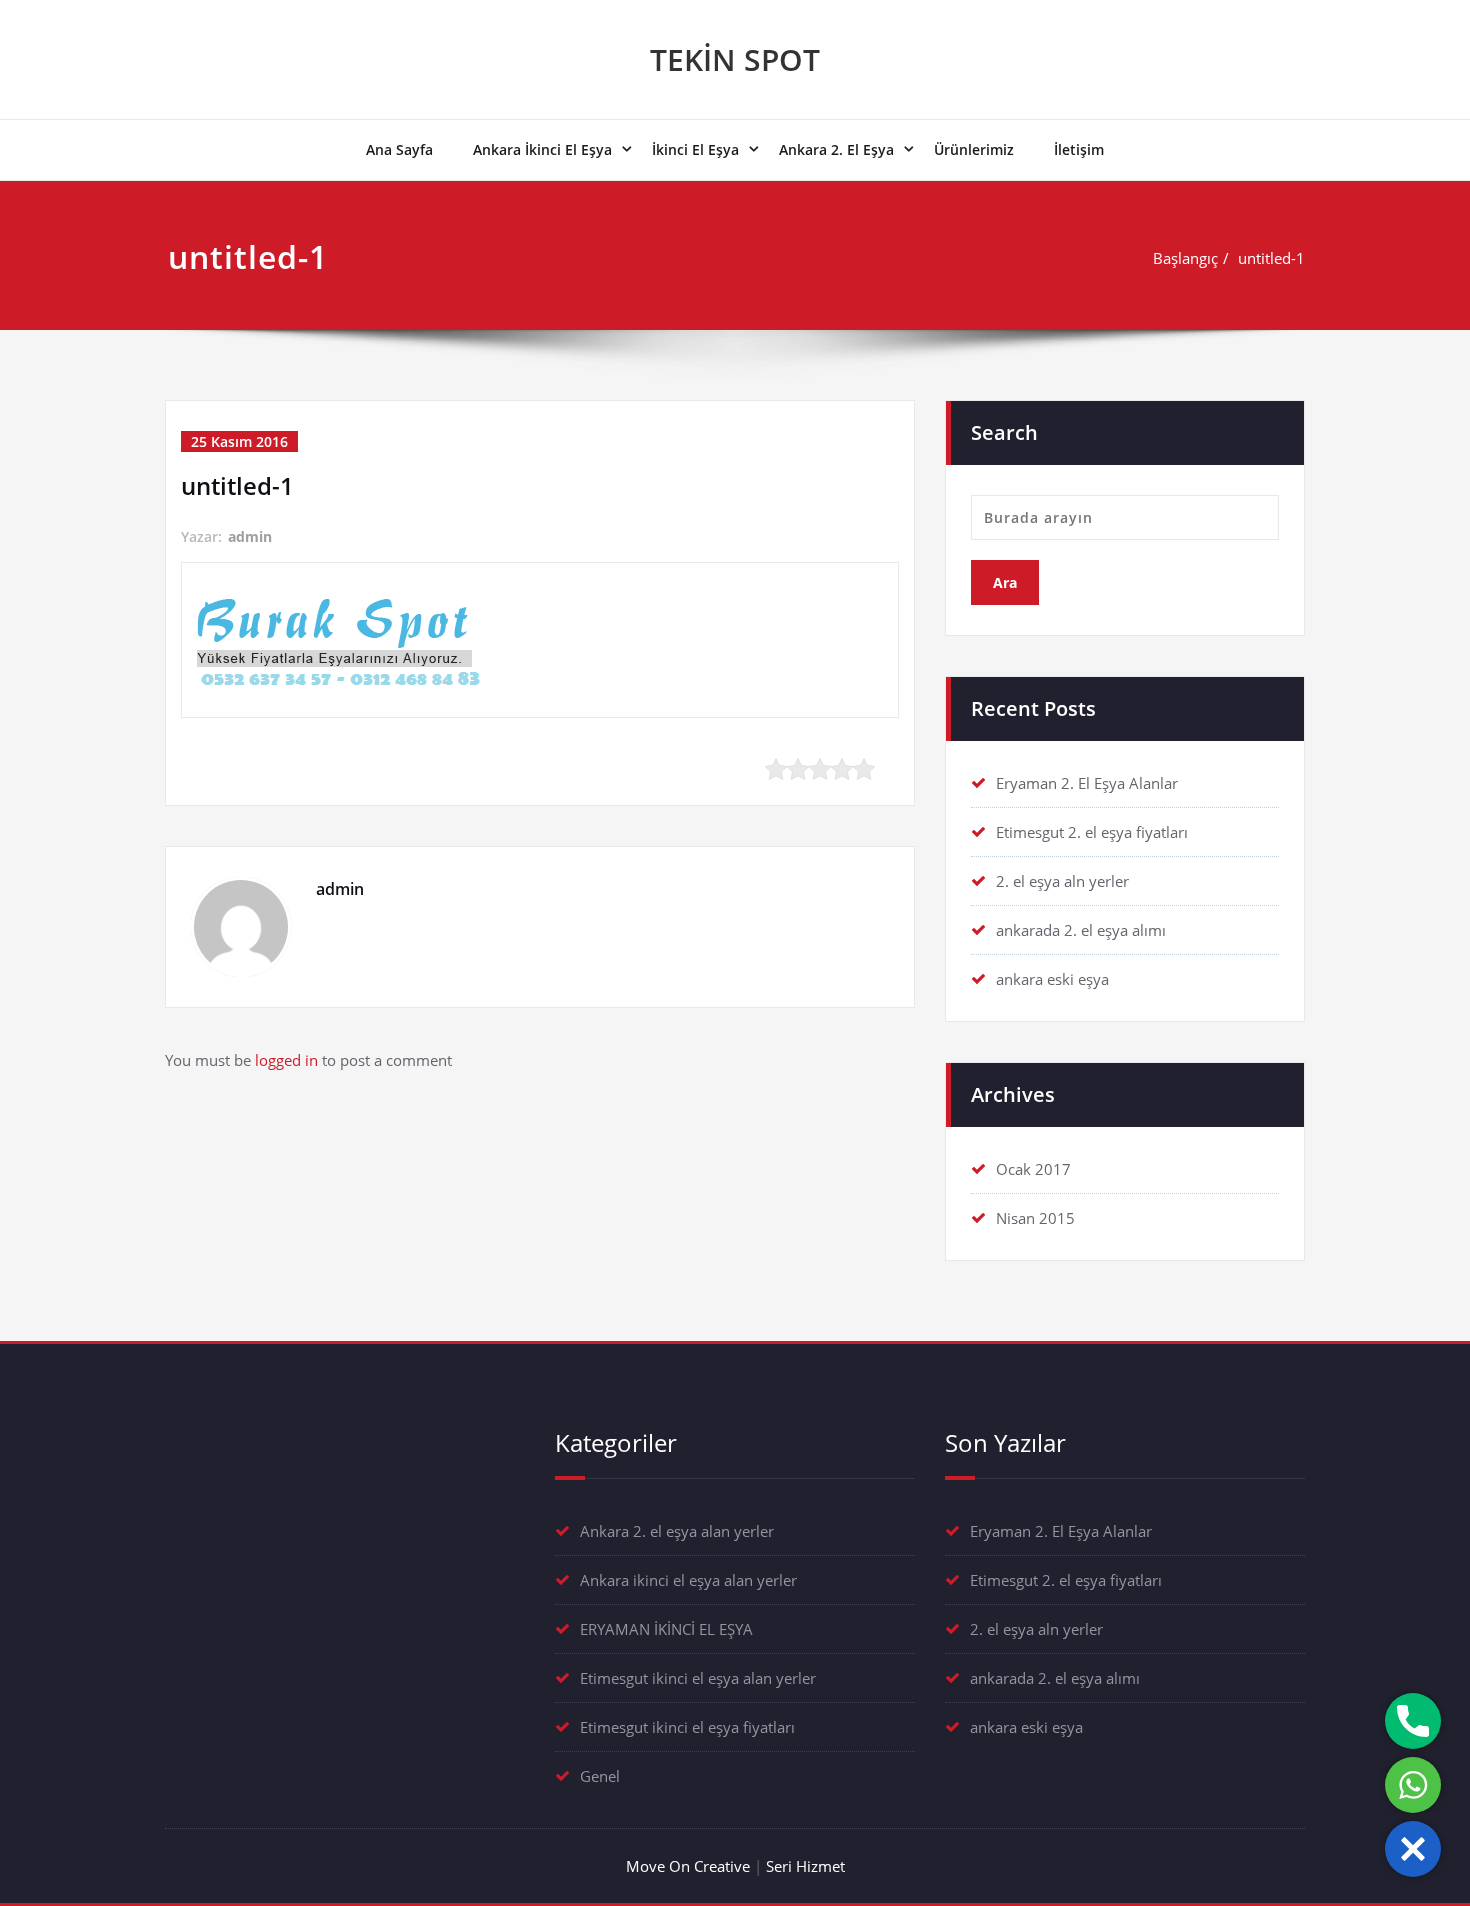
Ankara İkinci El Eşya (542, 149)
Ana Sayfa (399, 149)
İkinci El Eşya (695, 149)
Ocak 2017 (1033, 1169)
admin (250, 536)
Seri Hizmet (805, 1866)
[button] (1413, 1849)
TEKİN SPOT (735, 59)
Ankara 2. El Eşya (836, 149)
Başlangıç (1185, 258)
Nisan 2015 (1035, 1218)
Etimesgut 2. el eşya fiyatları (1092, 832)
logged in (286, 1060)
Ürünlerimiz (974, 149)
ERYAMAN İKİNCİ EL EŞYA (666, 1629)
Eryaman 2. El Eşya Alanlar (1087, 783)
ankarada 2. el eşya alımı (1081, 930)
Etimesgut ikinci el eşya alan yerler (698, 1678)
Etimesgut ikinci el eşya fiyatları (687, 1727)
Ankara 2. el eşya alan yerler (677, 1531)
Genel (600, 1776)
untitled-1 (1271, 258)
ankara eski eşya (1052, 979)
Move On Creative (688, 1866)
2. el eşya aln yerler (1062, 881)
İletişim (1079, 149)
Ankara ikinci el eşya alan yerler (688, 1580)
